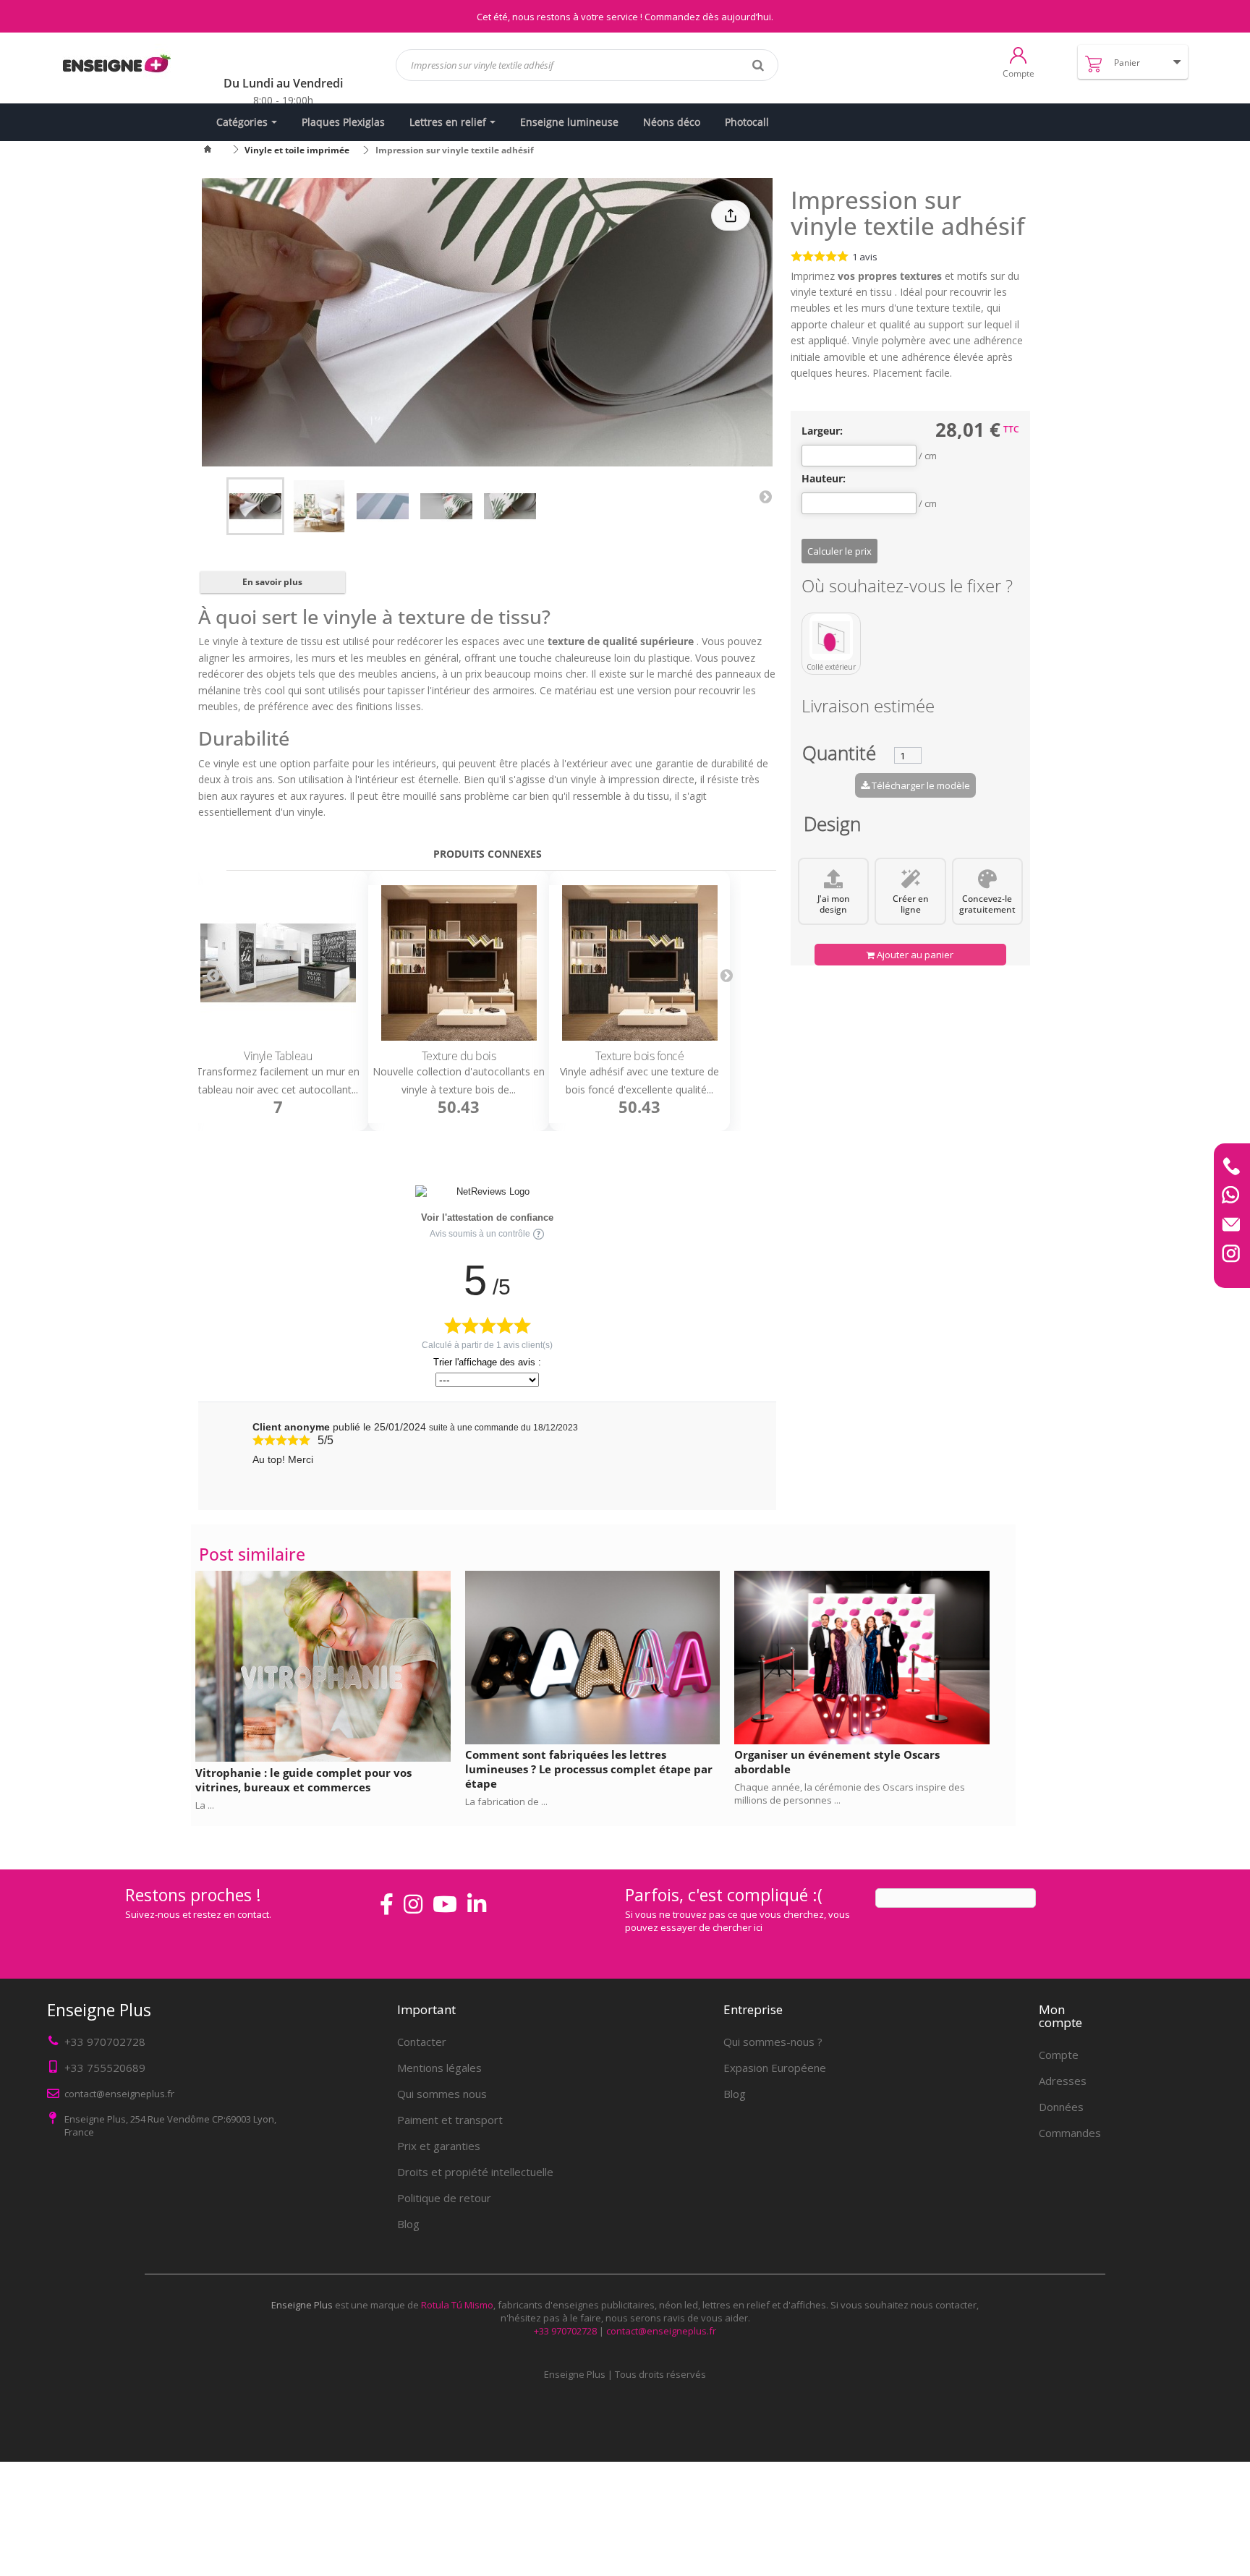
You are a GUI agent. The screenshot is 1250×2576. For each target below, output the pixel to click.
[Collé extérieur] (831, 637)
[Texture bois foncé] (639, 963)
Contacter (422, 2042)
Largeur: (822, 431)
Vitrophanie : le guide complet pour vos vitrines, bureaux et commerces (303, 1780)
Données (1061, 2107)
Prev (213, 975)
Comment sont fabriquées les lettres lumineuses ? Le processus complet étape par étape (589, 1769)
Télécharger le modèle (920, 785)
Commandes (1070, 2133)
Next (765, 496)
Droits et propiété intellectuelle (475, 2172)
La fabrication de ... (506, 1801)
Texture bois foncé (639, 1056)
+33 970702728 (105, 2042)
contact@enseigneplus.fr (661, 2331)
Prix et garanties (439, 2146)
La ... (205, 1805)
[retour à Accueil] (216, 150)
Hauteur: (824, 479)
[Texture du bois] (459, 963)
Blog (408, 2224)
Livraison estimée (868, 708)
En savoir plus (272, 582)
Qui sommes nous (442, 2094)
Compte (1059, 2055)
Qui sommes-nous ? (773, 2042)
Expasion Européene (775, 2068)
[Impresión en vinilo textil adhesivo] (255, 506)
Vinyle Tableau (278, 1056)
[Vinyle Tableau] (278, 963)
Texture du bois (459, 1056)
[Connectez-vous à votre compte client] (1018, 54)
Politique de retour (444, 2198)
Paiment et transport (450, 2120)
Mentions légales (439, 2068)
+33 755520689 (105, 2068)
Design (832, 827)
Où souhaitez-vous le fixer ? (909, 588)
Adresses (1063, 2081)
